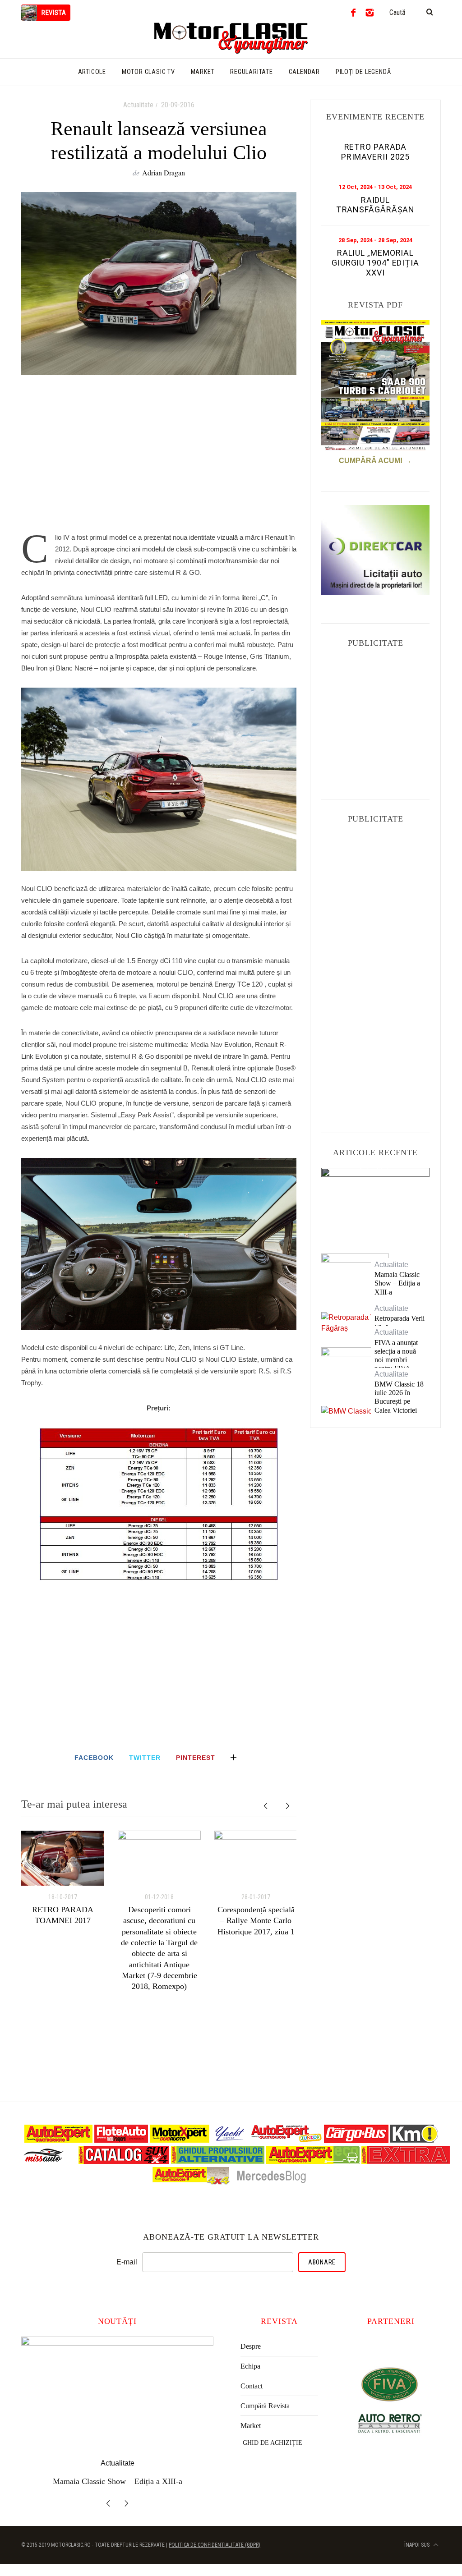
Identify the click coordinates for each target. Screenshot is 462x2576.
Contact (252, 2386)
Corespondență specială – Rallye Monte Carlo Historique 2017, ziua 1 (256, 1921)
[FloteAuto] (121, 2140)
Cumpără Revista (265, 2406)
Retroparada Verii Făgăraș (400, 1322)
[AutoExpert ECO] (313, 2161)
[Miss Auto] (44, 2161)
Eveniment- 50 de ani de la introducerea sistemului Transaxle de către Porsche (375, 1202)
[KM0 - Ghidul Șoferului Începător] (414, 2140)
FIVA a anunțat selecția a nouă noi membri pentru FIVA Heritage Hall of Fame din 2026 (397, 1364)
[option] (63, 1878)
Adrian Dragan (164, 172)
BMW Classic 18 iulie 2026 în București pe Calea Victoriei (399, 1397)
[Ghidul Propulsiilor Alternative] (218, 2161)
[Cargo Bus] (356, 2140)
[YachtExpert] (230, 2140)
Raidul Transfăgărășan (376, 205)
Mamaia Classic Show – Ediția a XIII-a (397, 1283)
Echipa (250, 2366)
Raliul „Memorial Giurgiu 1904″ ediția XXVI (375, 262)
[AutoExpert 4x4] (192, 2183)
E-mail (127, 2262)
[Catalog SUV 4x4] (124, 2161)
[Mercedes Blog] (271, 2183)
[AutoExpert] (58, 2140)
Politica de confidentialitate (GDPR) (215, 2545)
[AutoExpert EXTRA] (406, 2161)
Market (251, 2426)
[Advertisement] (159, 459)
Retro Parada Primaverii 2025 (376, 152)
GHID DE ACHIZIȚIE (273, 2443)
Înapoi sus (418, 2545)
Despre (251, 2346)
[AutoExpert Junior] (286, 2140)
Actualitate (138, 105)
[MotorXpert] (180, 2140)
